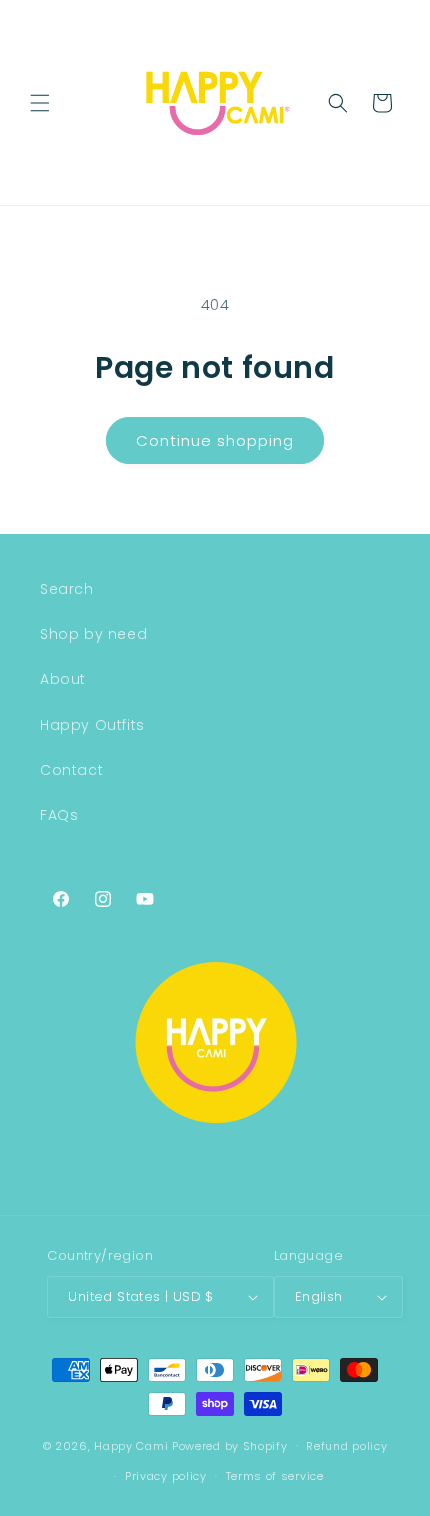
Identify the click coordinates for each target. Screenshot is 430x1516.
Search (67, 589)
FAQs (59, 815)
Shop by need (93, 634)
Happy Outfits (92, 725)
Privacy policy (166, 1476)
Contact (71, 770)
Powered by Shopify (230, 1445)
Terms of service (275, 1476)
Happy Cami (131, 1445)
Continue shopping (215, 440)
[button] (40, 103)
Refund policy (346, 1446)
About (63, 679)
